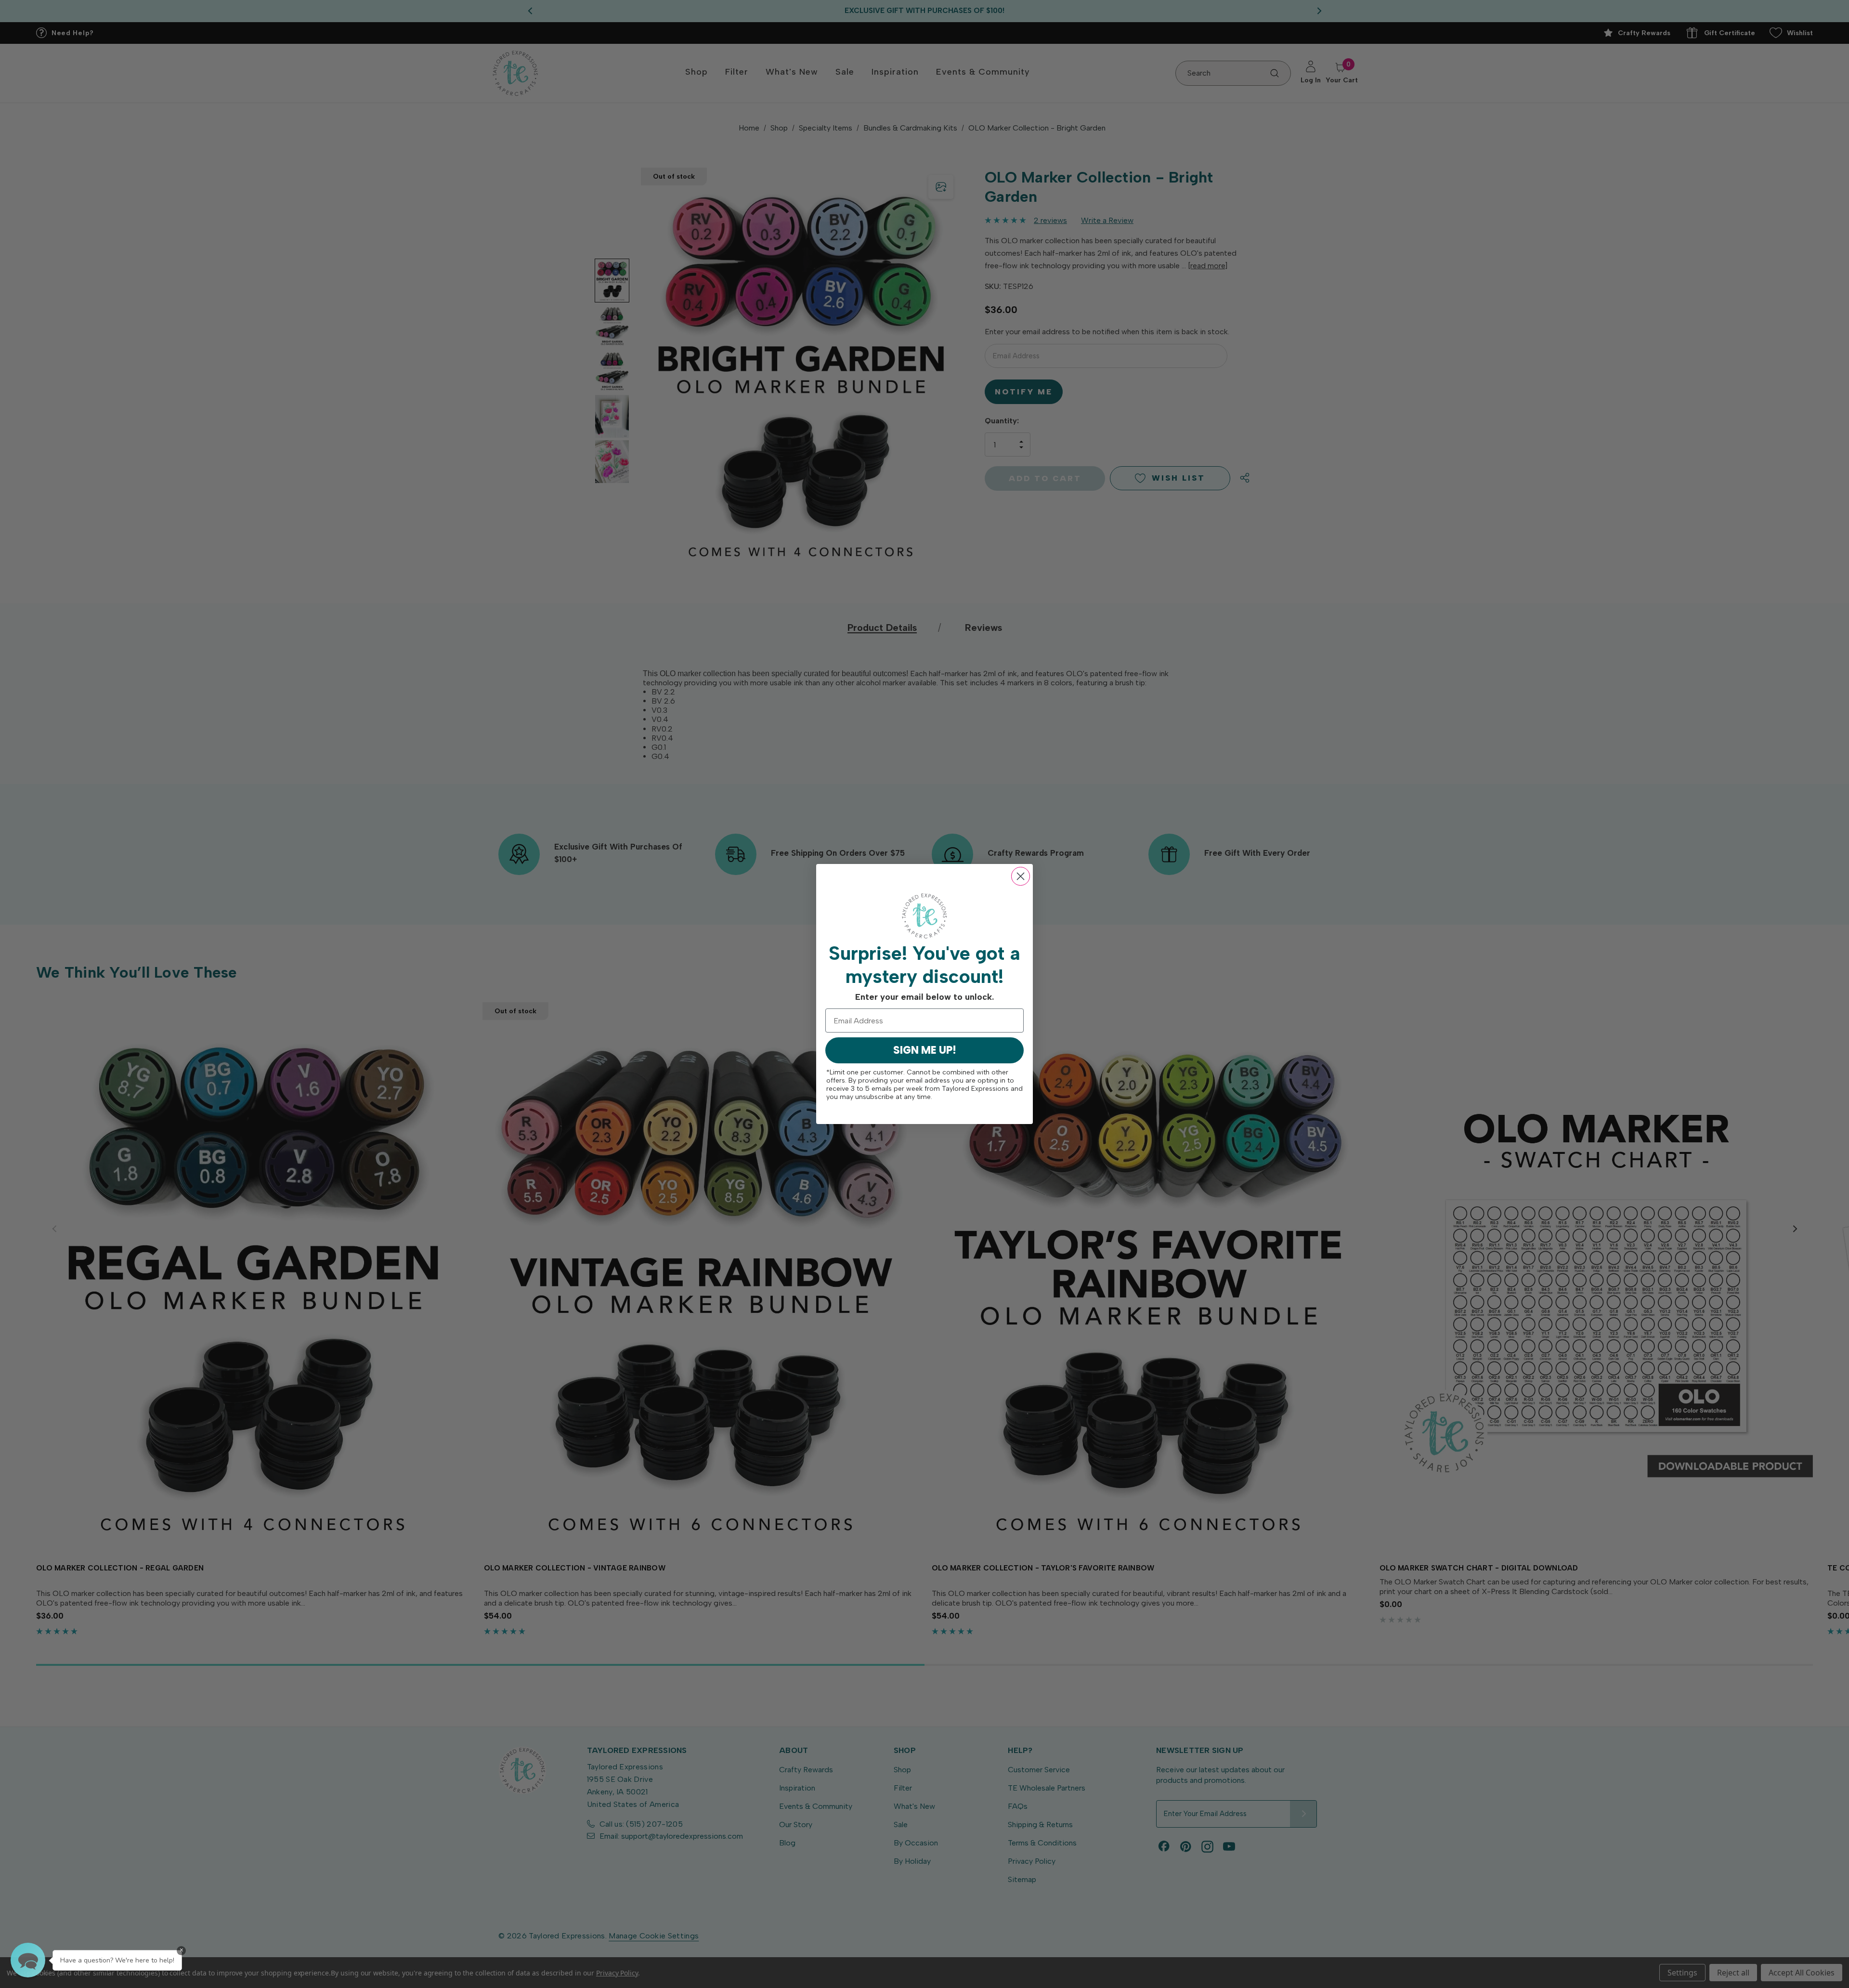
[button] (28, 1960)
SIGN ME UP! (925, 1050)
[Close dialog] (1021, 876)
